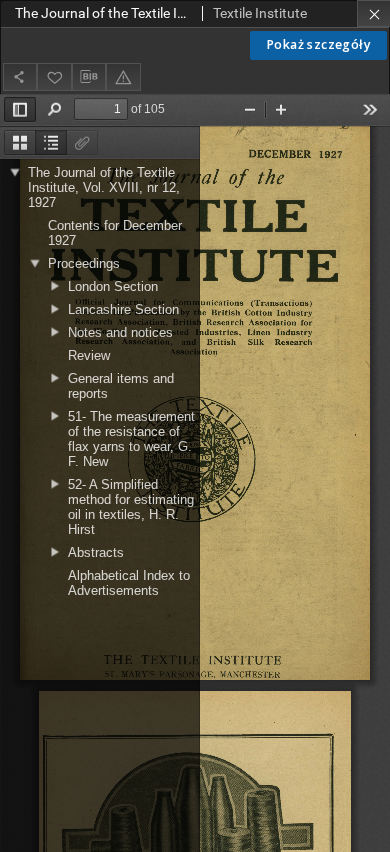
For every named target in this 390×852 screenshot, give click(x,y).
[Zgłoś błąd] (123, 76)
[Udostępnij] (20, 76)
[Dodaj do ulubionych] (54, 76)
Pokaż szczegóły (318, 44)
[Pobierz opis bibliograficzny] (89, 77)
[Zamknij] (373, 13)
